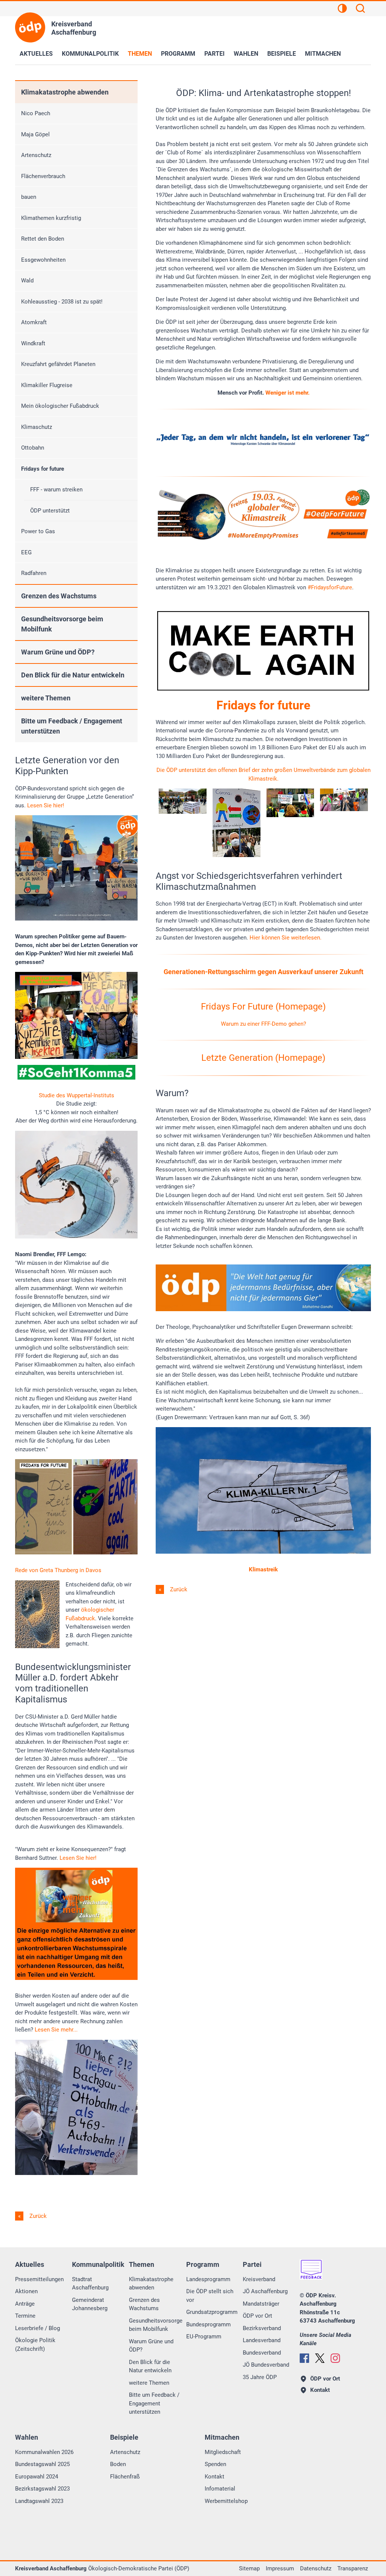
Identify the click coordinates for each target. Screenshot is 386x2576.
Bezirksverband (262, 2328)
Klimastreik (263, 1569)
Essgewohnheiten (43, 260)
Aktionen (26, 2291)
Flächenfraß (125, 2477)
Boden (118, 2464)
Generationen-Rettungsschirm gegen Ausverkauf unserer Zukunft (263, 972)
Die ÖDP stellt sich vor (210, 2296)
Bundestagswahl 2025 (42, 2464)
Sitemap (249, 2568)
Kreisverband (259, 2279)
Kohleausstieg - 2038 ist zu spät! (62, 302)
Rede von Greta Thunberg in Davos (58, 1570)
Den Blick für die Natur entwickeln (73, 675)
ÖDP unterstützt (50, 511)
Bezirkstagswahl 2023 (42, 2489)
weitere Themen (46, 698)
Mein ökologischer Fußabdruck (60, 406)
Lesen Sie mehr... (55, 2030)
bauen (29, 197)
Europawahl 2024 (37, 2477)
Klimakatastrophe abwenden (65, 92)
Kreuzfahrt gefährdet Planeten (58, 364)
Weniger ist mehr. (287, 393)
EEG (26, 552)
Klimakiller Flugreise (47, 385)
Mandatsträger (261, 2304)
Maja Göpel (35, 134)
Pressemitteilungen (39, 2279)
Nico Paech (36, 113)
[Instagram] (335, 2358)
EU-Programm (204, 2337)
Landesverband (262, 2340)
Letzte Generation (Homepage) (263, 1058)
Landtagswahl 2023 (39, 2501)
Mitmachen (323, 54)
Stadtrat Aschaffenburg (90, 2284)
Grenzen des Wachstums (59, 596)
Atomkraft (34, 322)
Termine (25, 2316)
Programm (178, 54)
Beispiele (282, 54)
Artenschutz (36, 155)
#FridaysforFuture (330, 587)
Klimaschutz (37, 427)
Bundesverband (262, 2353)
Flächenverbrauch (43, 176)
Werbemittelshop (226, 2501)
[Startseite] (30, 27)
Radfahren (34, 573)
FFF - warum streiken (56, 490)
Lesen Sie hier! (46, 805)
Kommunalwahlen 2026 (44, 2452)
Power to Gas (38, 531)
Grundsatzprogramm (212, 2312)
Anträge (25, 2304)
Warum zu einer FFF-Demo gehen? (263, 1024)
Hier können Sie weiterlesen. (286, 938)
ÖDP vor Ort (257, 2316)
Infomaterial (220, 2489)
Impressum (280, 2568)
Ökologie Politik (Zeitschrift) (35, 2345)
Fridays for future (43, 469)
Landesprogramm (208, 2279)
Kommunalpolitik (90, 54)
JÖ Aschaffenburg (265, 2291)
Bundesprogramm (208, 2324)
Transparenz (353, 2568)
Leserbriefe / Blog (38, 2328)
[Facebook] (304, 2358)
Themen (140, 54)
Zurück (178, 1589)
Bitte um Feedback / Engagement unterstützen (72, 726)
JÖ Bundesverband (266, 2365)
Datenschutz (316, 2568)
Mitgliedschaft (223, 2452)
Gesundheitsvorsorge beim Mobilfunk (62, 624)
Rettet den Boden (43, 239)
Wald (27, 281)
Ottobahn (33, 448)
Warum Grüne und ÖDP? (58, 652)
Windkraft (33, 343)
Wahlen (246, 54)
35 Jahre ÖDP (260, 2377)
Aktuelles (36, 54)
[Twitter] (320, 2358)
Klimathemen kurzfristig (51, 218)
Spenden (215, 2464)
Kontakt (214, 2477)
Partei (214, 54)
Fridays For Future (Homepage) (263, 1007)
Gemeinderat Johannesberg (90, 2304)
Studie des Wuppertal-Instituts (77, 1095)
